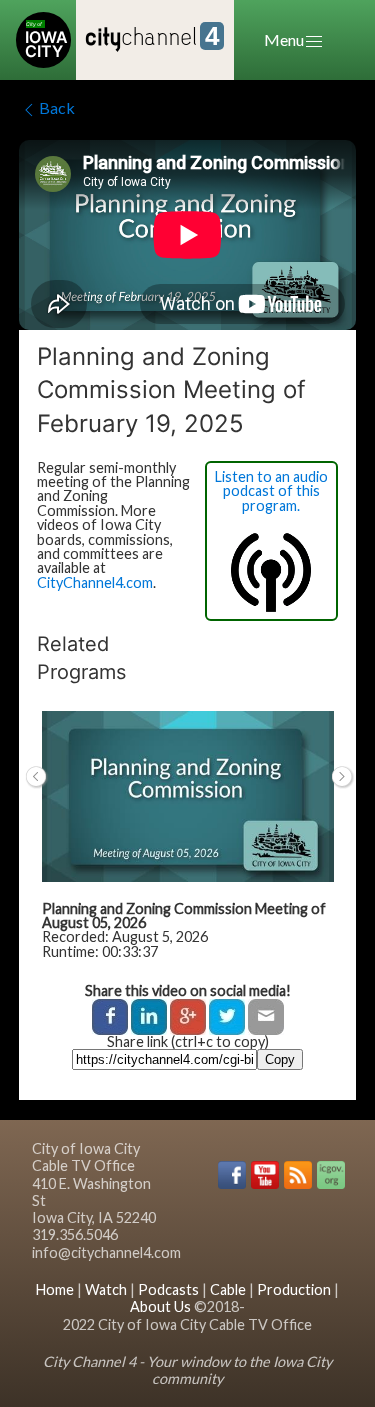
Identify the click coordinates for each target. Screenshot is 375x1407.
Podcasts (168, 1289)
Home (55, 1289)
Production (294, 1289)
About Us (160, 1306)
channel (152, 38)
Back (57, 107)
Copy (280, 1059)
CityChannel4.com (95, 582)
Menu (284, 40)
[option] (188, 845)
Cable (228, 1289)
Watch (106, 1289)
